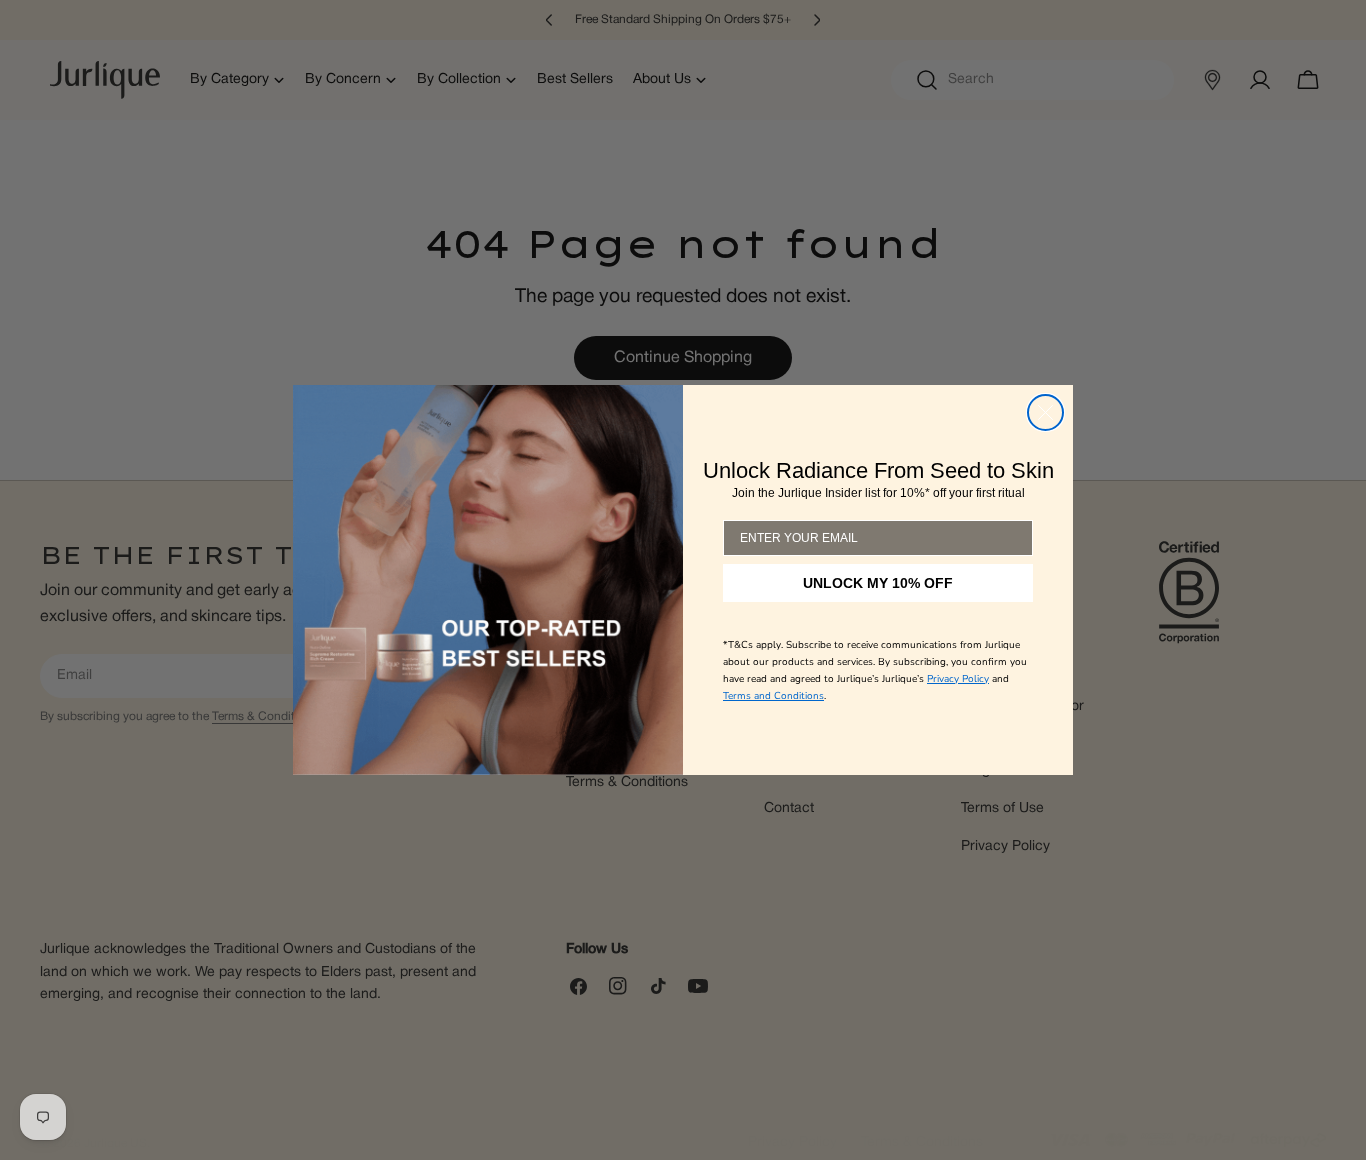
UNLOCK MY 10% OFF (878, 583)
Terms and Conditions (773, 696)
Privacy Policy (958, 679)
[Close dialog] (1045, 412)
